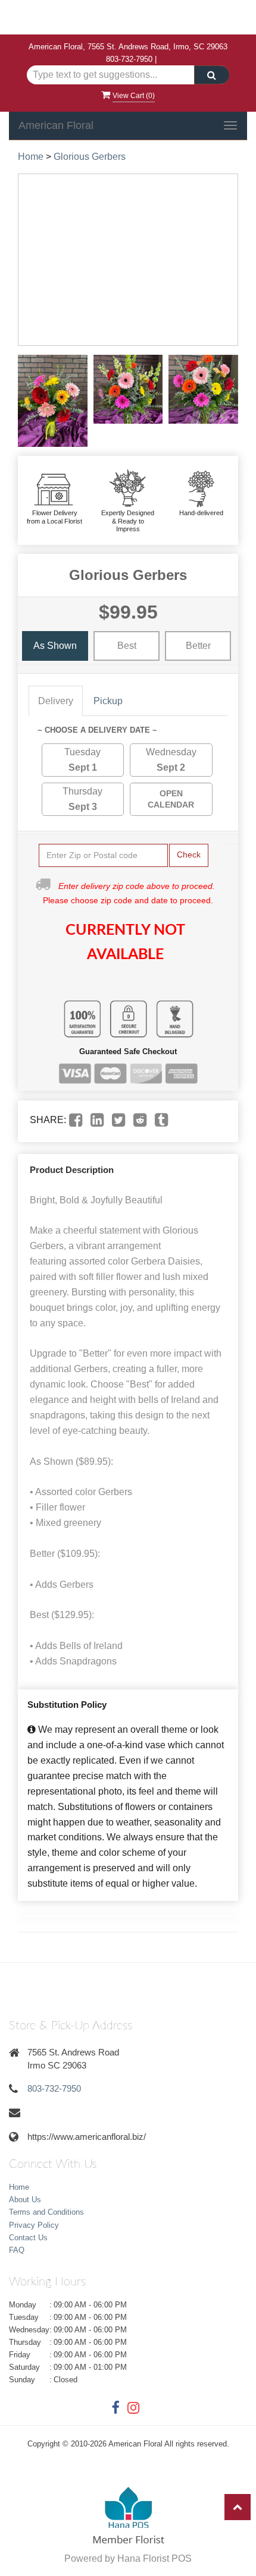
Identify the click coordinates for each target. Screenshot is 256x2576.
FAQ (17, 2250)
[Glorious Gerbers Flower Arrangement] (53, 401)
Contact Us (28, 2238)
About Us (25, 2200)
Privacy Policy (34, 2225)
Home (31, 157)
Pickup (108, 701)
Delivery (56, 701)
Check (189, 855)
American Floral (56, 125)
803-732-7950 (129, 59)
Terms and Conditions (46, 2212)
